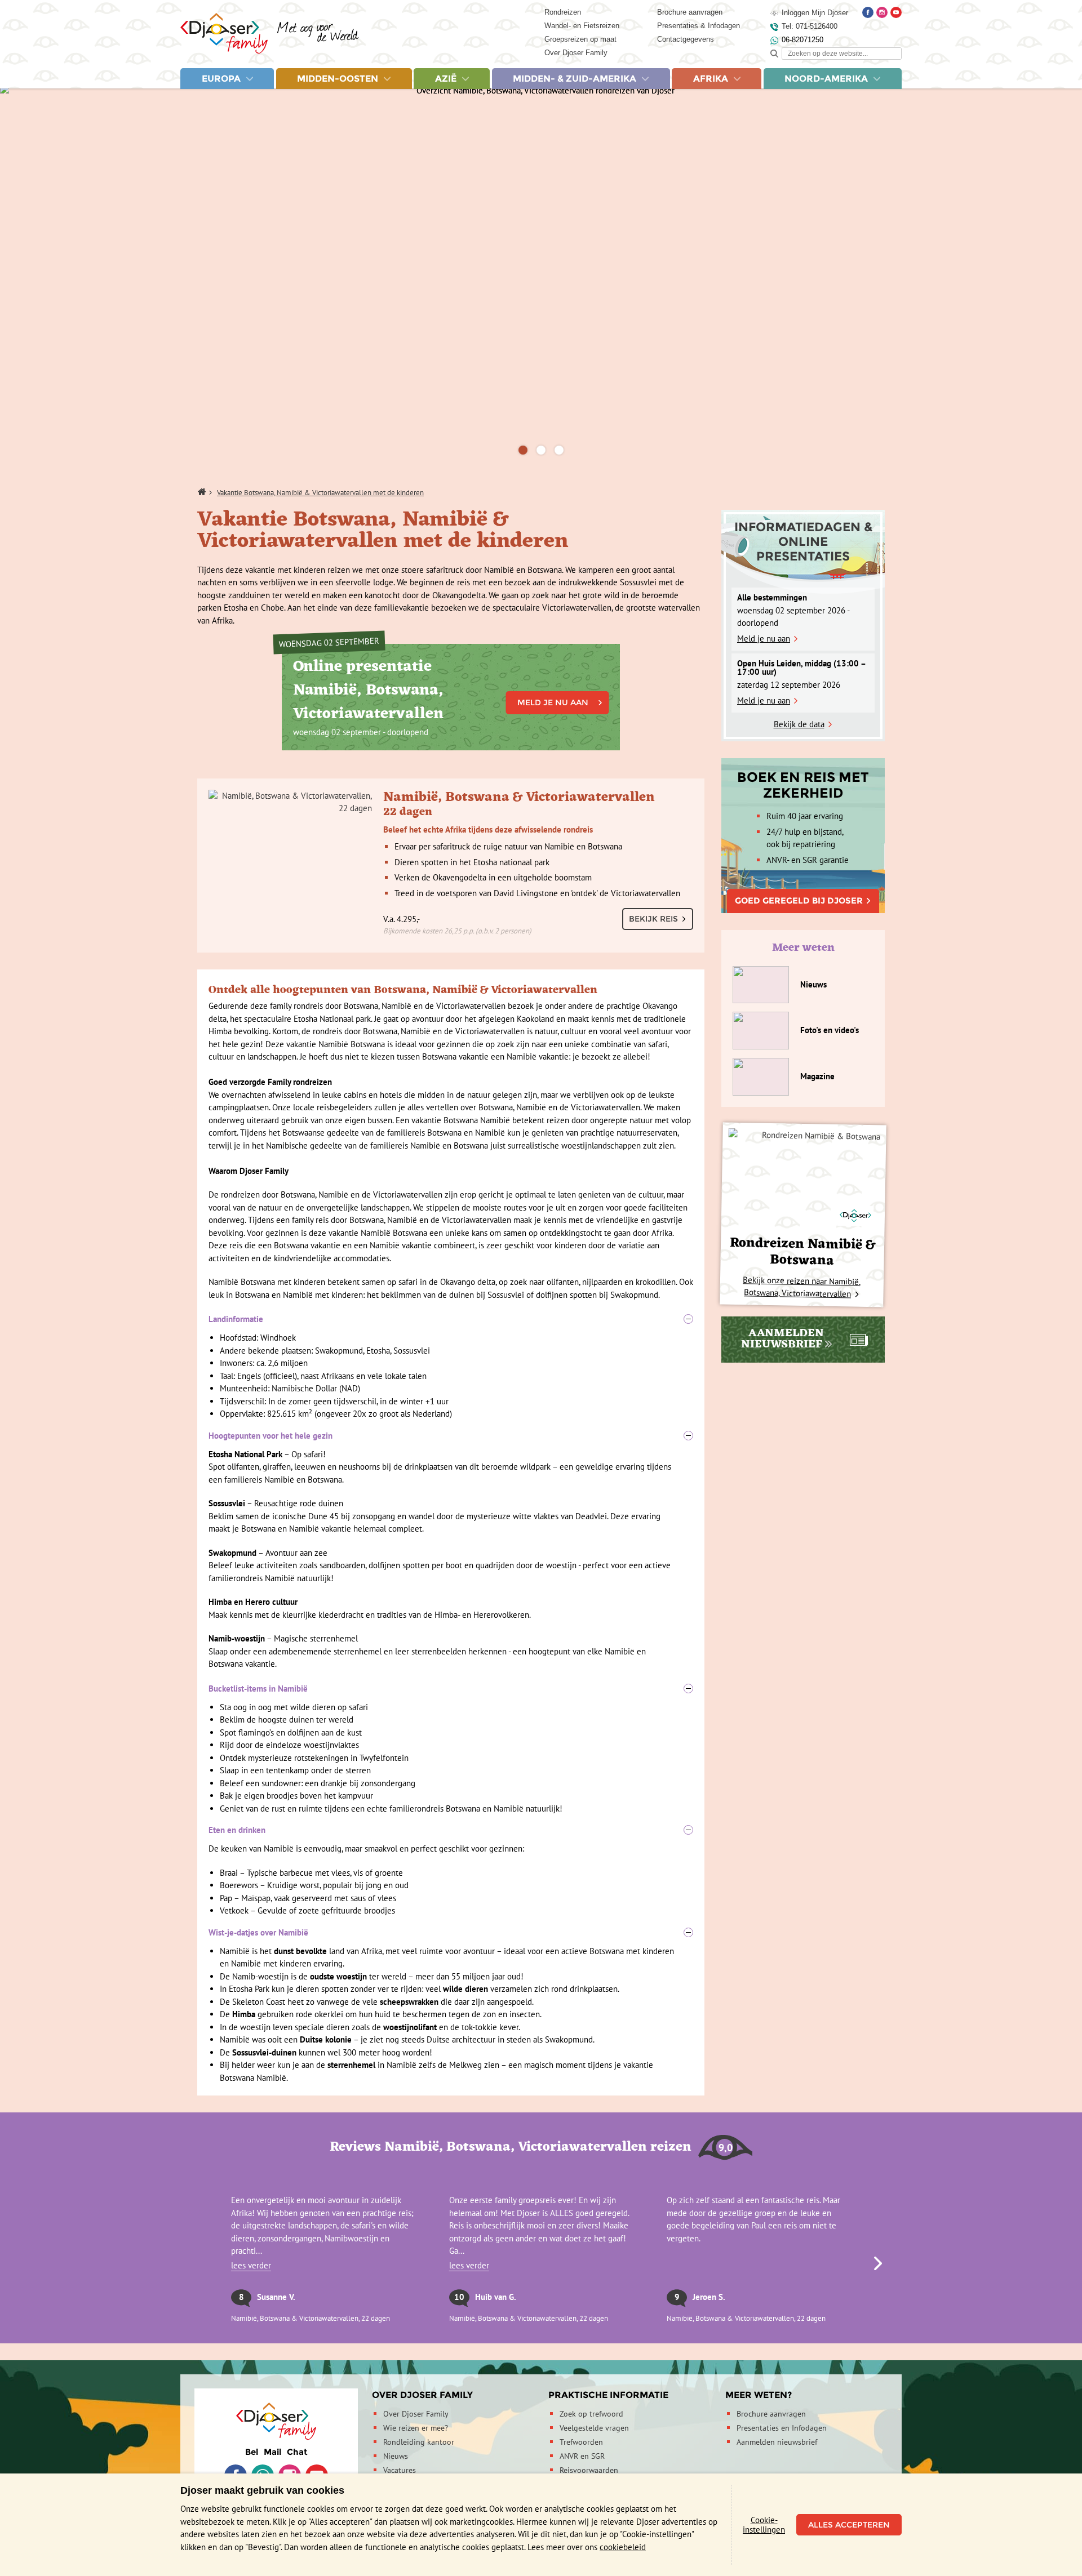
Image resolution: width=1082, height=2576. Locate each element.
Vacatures (400, 2470)
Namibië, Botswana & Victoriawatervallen (519, 811)
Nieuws (396, 2456)
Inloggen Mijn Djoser (815, 13)
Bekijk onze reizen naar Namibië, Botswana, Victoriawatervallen (802, 1286)
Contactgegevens (686, 39)
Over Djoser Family (576, 53)
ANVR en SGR (582, 2456)
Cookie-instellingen (764, 2525)
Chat (297, 2452)
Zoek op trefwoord (591, 2414)
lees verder (251, 2265)
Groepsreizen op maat (580, 39)
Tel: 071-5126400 (810, 26)
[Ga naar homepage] (270, 34)
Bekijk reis (653, 919)
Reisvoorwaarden (589, 2470)
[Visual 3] (559, 450)
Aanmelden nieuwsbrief (777, 2442)
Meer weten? (759, 2395)
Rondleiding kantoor (419, 2442)
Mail (272, 2452)
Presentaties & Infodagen (699, 26)
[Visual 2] (541, 450)
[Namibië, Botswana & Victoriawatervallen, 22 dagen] (290, 802)
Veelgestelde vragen (594, 2428)
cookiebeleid (623, 2547)
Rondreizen (563, 12)
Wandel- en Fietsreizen (582, 26)
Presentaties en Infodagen (782, 2428)
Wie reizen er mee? (416, 2428)
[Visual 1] (523, 450)
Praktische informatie (608, 2395)
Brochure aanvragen (690, 12)
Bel (252, 2452)
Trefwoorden (581, 2442)
